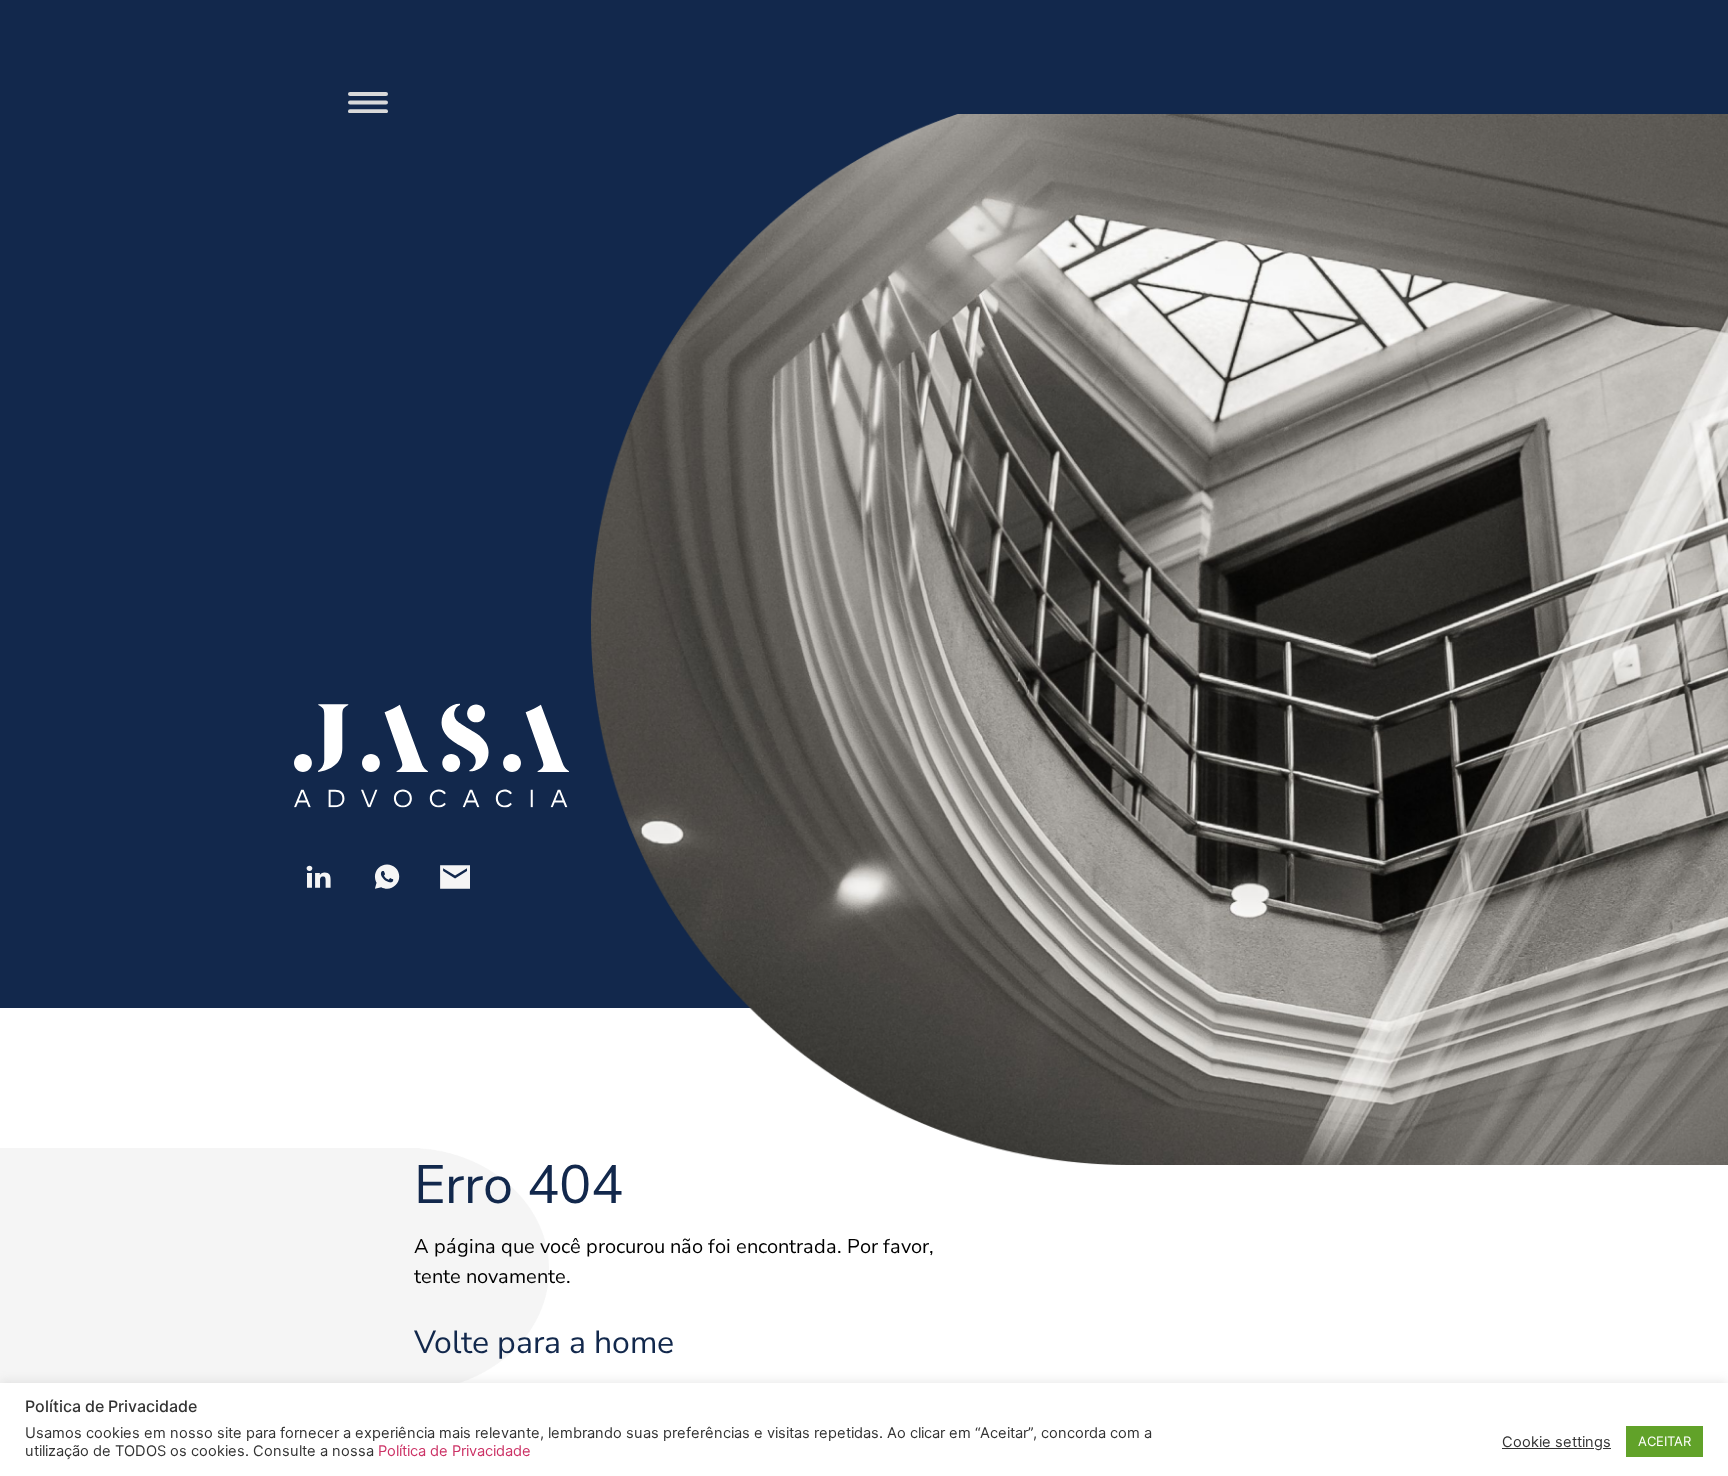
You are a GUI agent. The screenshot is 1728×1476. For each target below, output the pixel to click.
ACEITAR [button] (1664, 1441)
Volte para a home (544, 1342)
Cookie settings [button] (1556, 1442)
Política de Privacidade (454, 1451)
